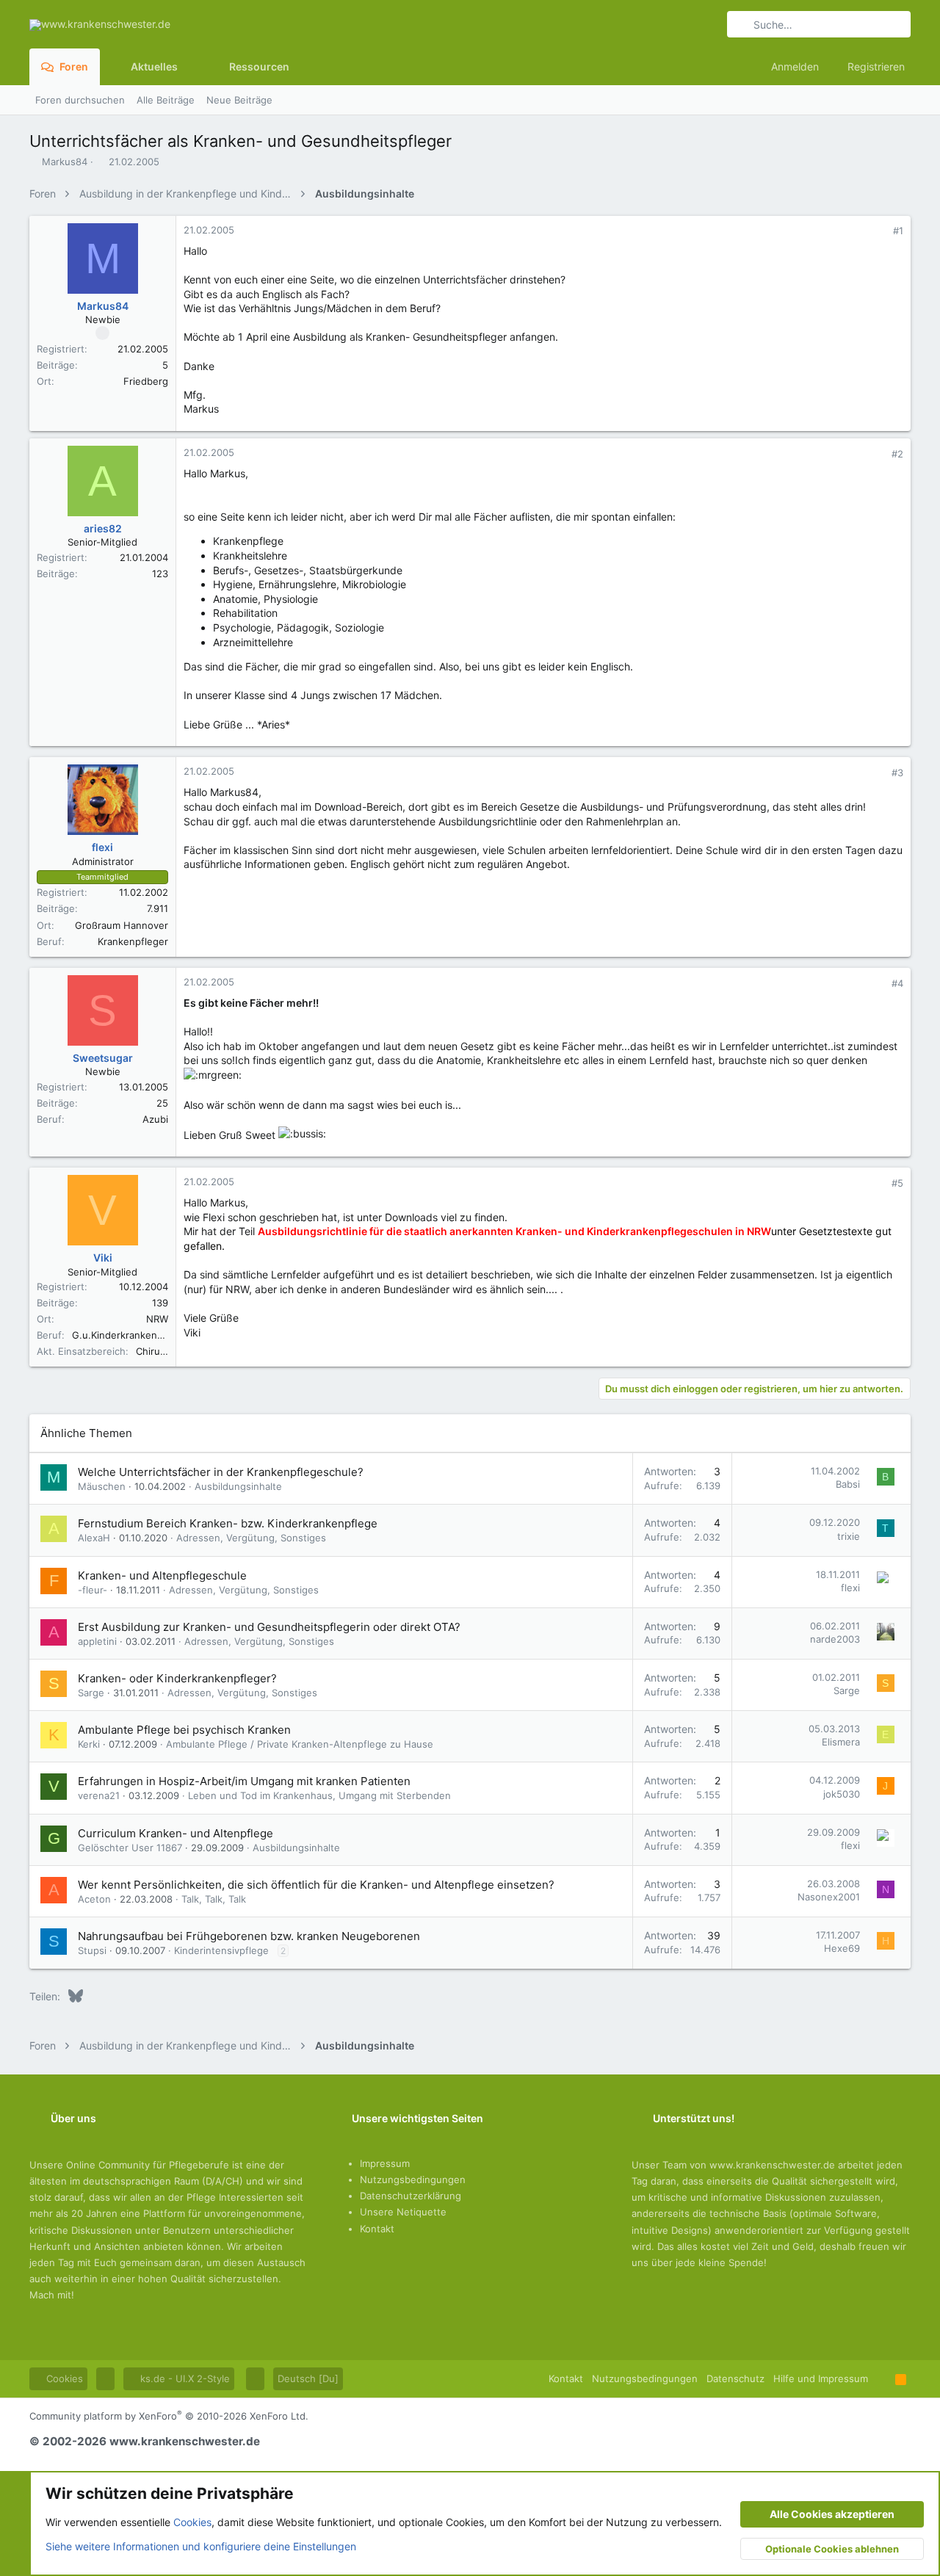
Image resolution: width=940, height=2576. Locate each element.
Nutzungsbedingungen (413, 2179)
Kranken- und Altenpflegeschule (162, 1575)
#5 (897, 1183)
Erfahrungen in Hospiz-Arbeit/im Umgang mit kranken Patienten (244, 1781)
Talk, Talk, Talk (214, 1899)
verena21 (99, 1795)
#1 (898, 231)
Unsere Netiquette (403, 2212)
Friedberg (146, 381)
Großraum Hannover (122, 925)
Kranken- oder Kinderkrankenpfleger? (177, 1678)
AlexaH (94, 1538)
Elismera (841, 1742)
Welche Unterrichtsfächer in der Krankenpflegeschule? (221, 1472)
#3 (897, 773)
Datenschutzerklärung (411, 2196)
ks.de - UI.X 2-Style (184, 2378)
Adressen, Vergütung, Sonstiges (251, 1538)
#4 (897, 983)
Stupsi (92, 1950)
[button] (189, 67)
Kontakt (377, 2229)
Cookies (63, 2378)
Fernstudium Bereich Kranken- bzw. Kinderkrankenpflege (228, 1523)
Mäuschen (102, 1486)
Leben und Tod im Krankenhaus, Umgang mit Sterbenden (319, 1795)
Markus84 (65, 162)
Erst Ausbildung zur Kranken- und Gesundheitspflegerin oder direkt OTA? (269, 1627)
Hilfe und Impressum (821, 2378)
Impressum (385, 2163)
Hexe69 (842, 1948)
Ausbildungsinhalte (238, 1486)
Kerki (89, 1744)
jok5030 (842, 1794)
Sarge (91, 1693)
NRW (157, 1319)
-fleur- (93, 1590)
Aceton (94, 1899)
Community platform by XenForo (169, 2416)
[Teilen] (878, 231)
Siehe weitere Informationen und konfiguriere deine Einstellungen (201, 2546)
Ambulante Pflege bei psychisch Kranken (184, 1730)
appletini (97, 1641)
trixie (849, 1536)
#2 (897, 454)
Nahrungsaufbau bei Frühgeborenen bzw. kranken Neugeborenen (249, 1936)
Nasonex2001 (829, 1897)
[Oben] (882, 2378)
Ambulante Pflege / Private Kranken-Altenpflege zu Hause (300, 1744)
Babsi (848, 1484)
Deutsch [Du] (308, 2378)
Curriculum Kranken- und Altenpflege (176, 1833)
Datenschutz (735, 2378)
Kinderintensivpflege (221, 1950)
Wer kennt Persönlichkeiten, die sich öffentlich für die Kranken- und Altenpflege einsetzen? (316, 1885)
